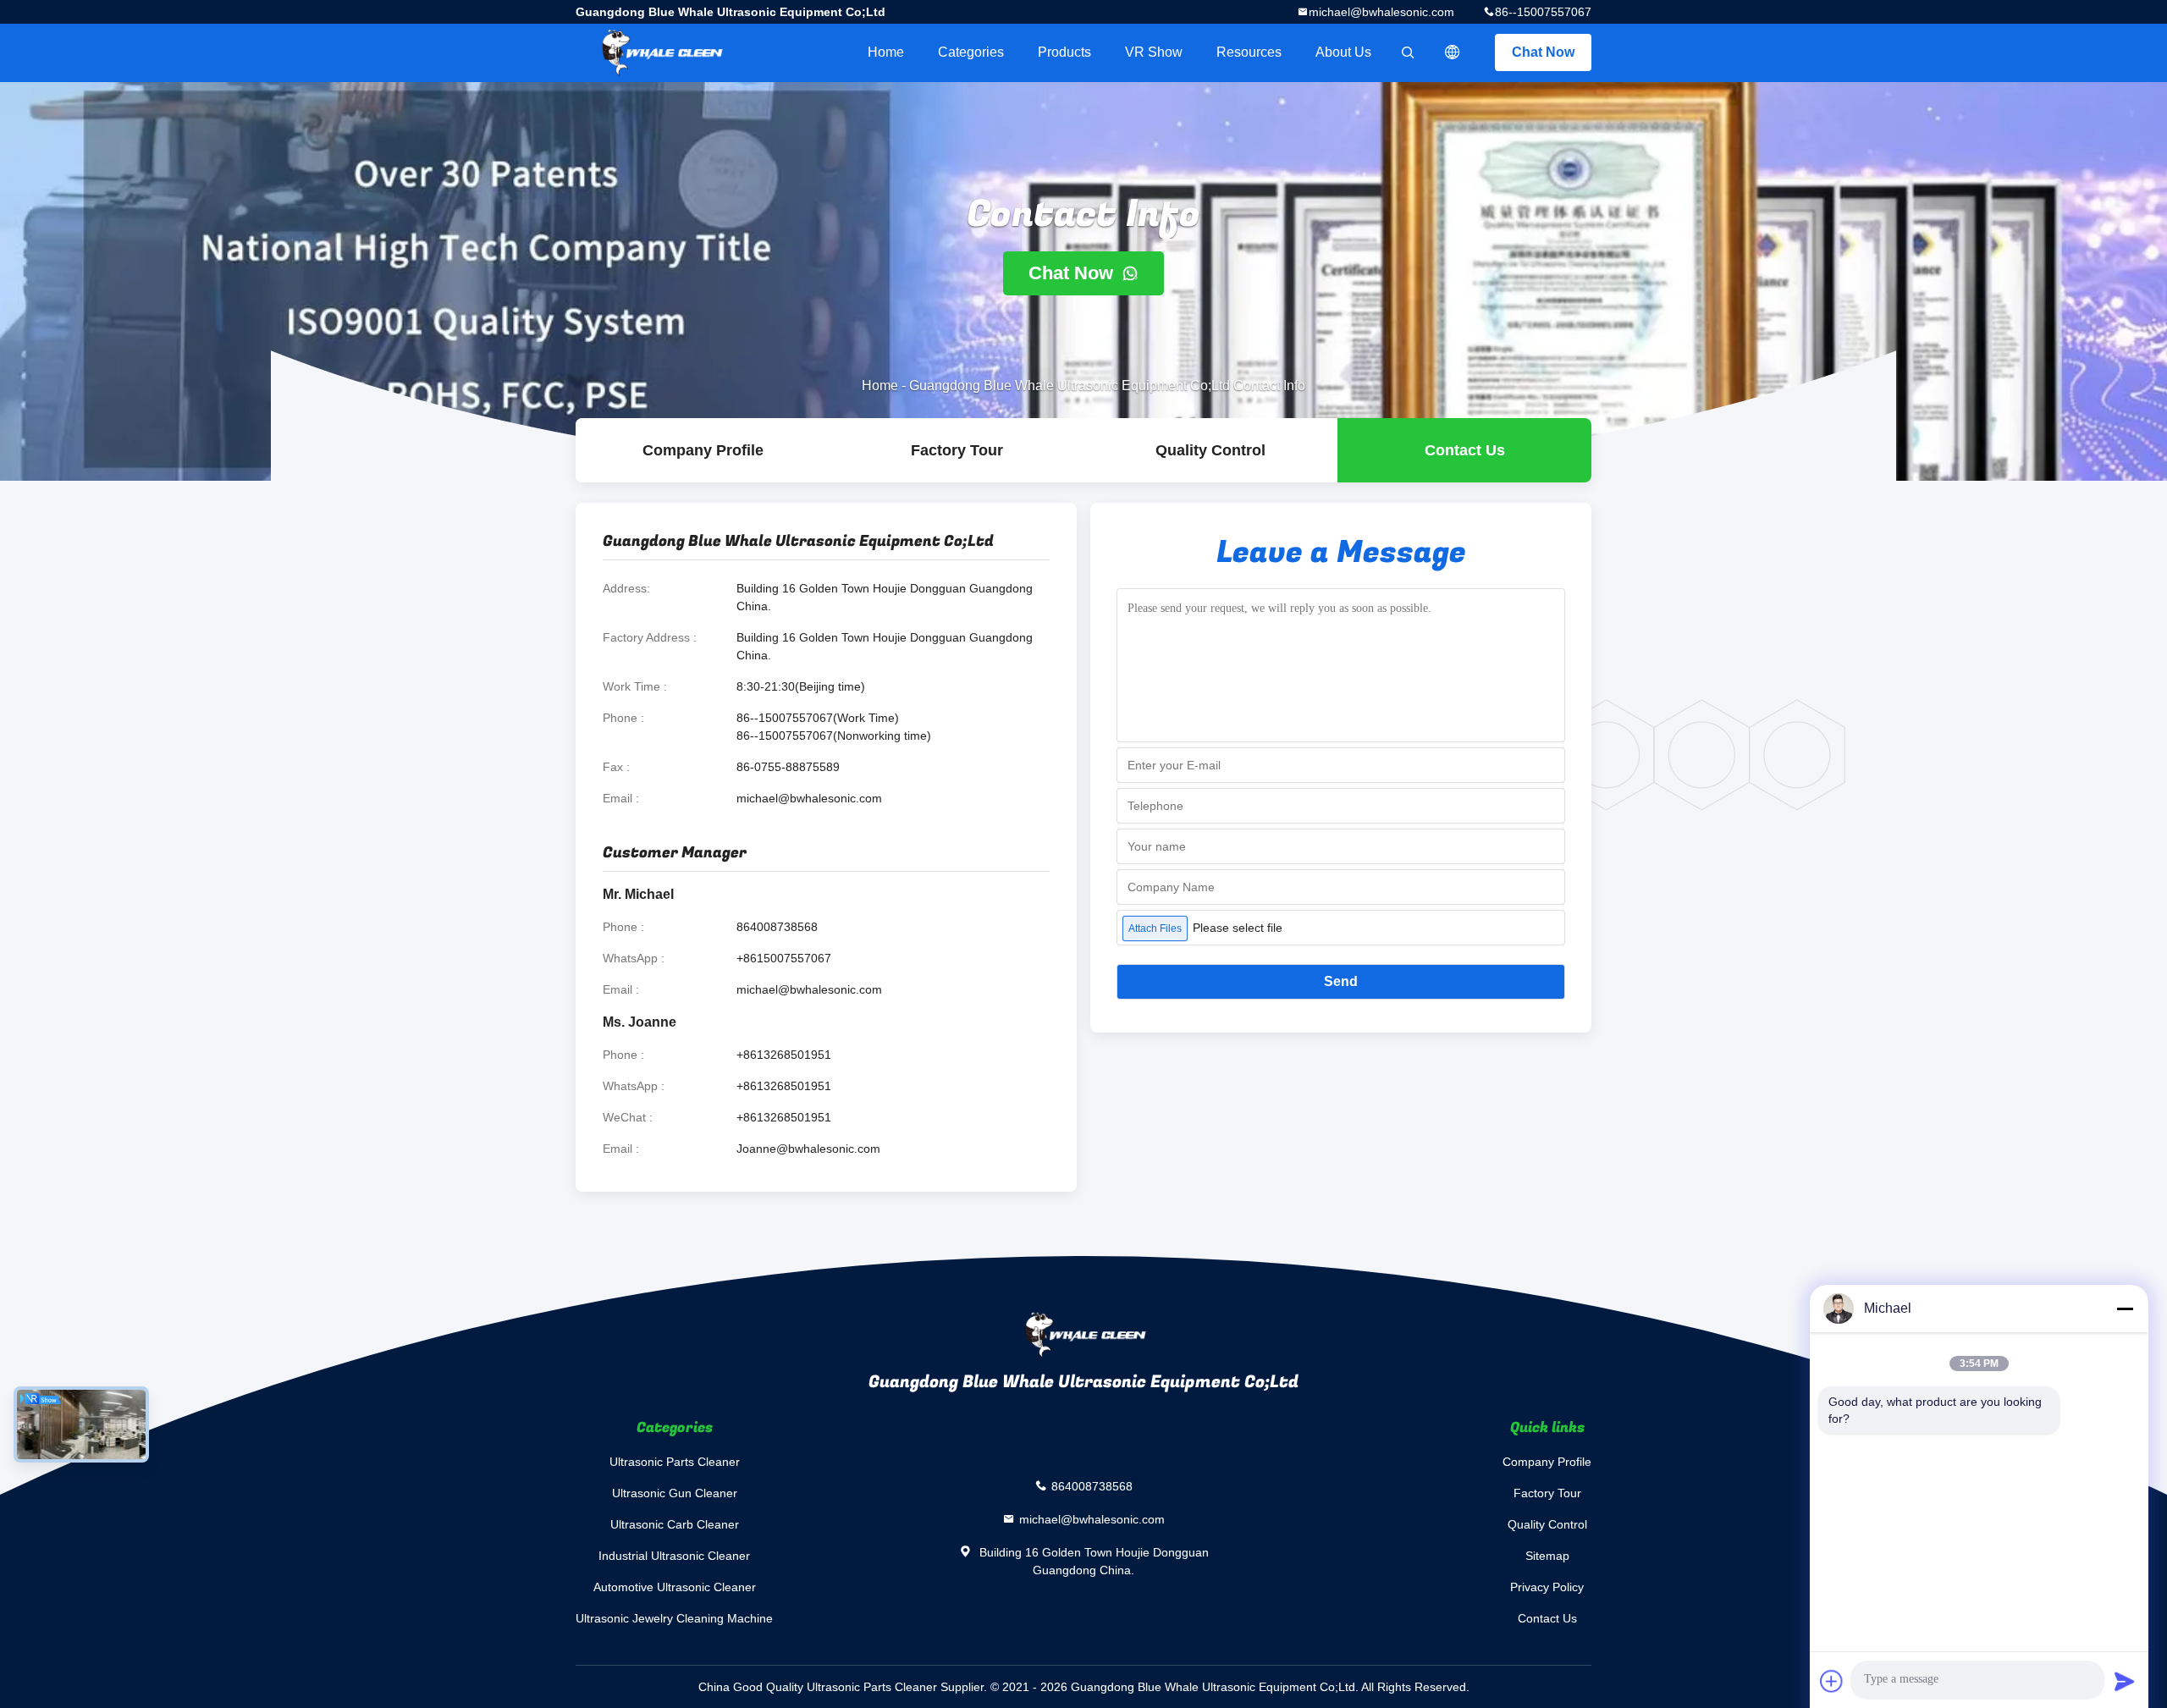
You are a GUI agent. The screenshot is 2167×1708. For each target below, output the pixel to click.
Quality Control (1210, 450)
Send (1341, 981)
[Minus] (2125, 1309)
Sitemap (1547, 1556)
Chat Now (1543, 52)
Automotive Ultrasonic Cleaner (675, 1587)
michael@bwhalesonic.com (1381, 12)
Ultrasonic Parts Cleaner (675, 1462)
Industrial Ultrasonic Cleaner (674, 1556)
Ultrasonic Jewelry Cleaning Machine (674, 1618)
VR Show (1154, 52)
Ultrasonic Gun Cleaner (675, 1493)
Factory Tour (957, 450)
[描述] (1453, 52)
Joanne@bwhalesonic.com (808, 1149)
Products (1064, 52)
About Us (1343, 52)
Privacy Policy (1547, 1587)
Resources (1249, 52)
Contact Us (1465, 450)
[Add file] (1832, 1681)
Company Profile (1547, 1462)
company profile (703, 450)
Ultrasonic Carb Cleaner (675, 1524)
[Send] (2125, 1681)
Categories (971, 52)
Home (886, 52)
